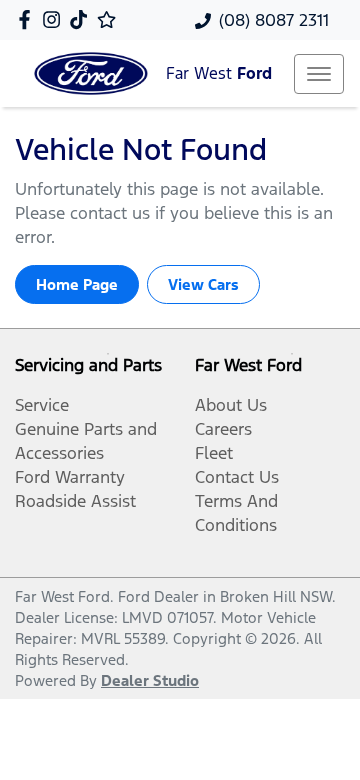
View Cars (203, 284)
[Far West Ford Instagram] (55, 19)
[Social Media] (82, 19)
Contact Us (237, 477)
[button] (319, 74)
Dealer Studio (150, 680)
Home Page (77, 284)
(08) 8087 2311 (274, 20)
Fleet (214, 453)
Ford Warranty (70, 477)
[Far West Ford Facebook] (28, 19)
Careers (223, 429)
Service (42, 405)
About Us (231, 405)
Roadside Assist (75, 501)
